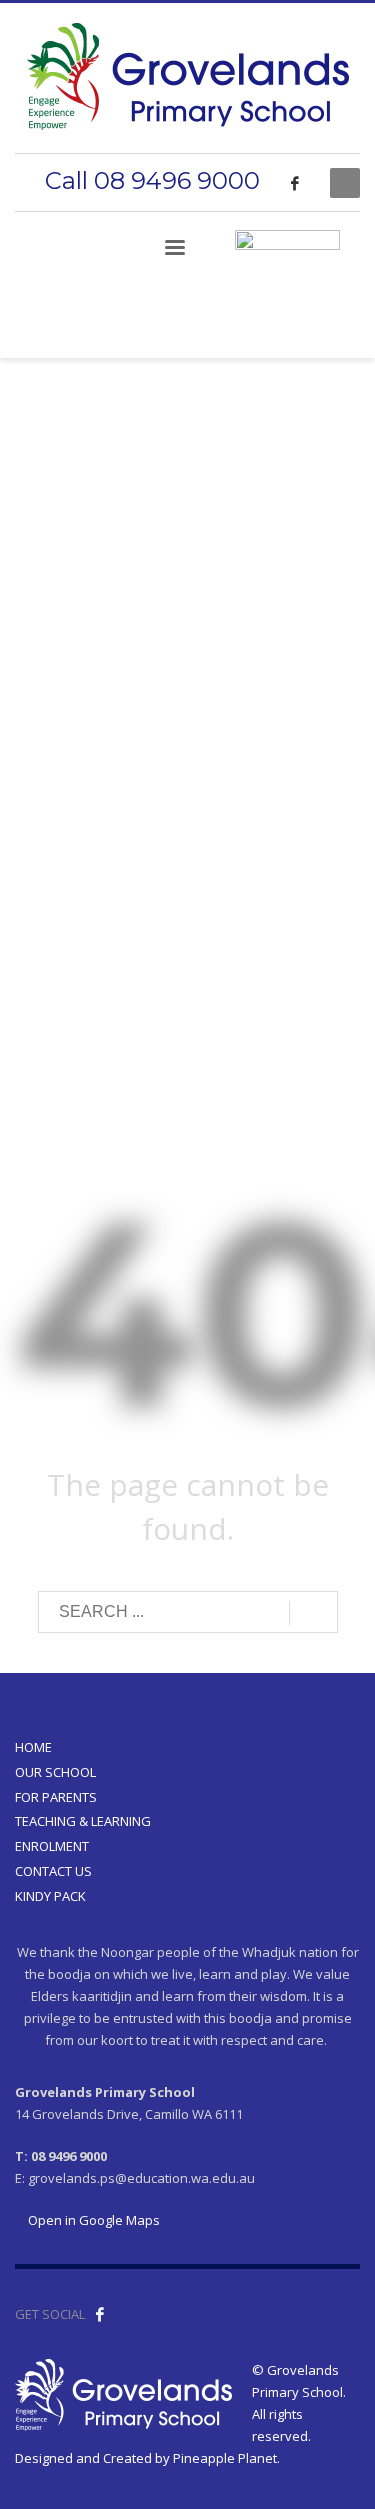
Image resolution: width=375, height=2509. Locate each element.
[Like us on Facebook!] (100, 2314)
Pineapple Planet (225, 2458)
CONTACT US (53, 1871)
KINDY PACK (50, 1896)
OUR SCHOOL (55, 1772)
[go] (313, 1613)
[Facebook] (295, 183)
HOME (33, 1747)
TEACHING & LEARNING (83, 1821)
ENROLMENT (52, 1846)
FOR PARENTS (56, 1797)
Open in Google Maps (92, 2220)
